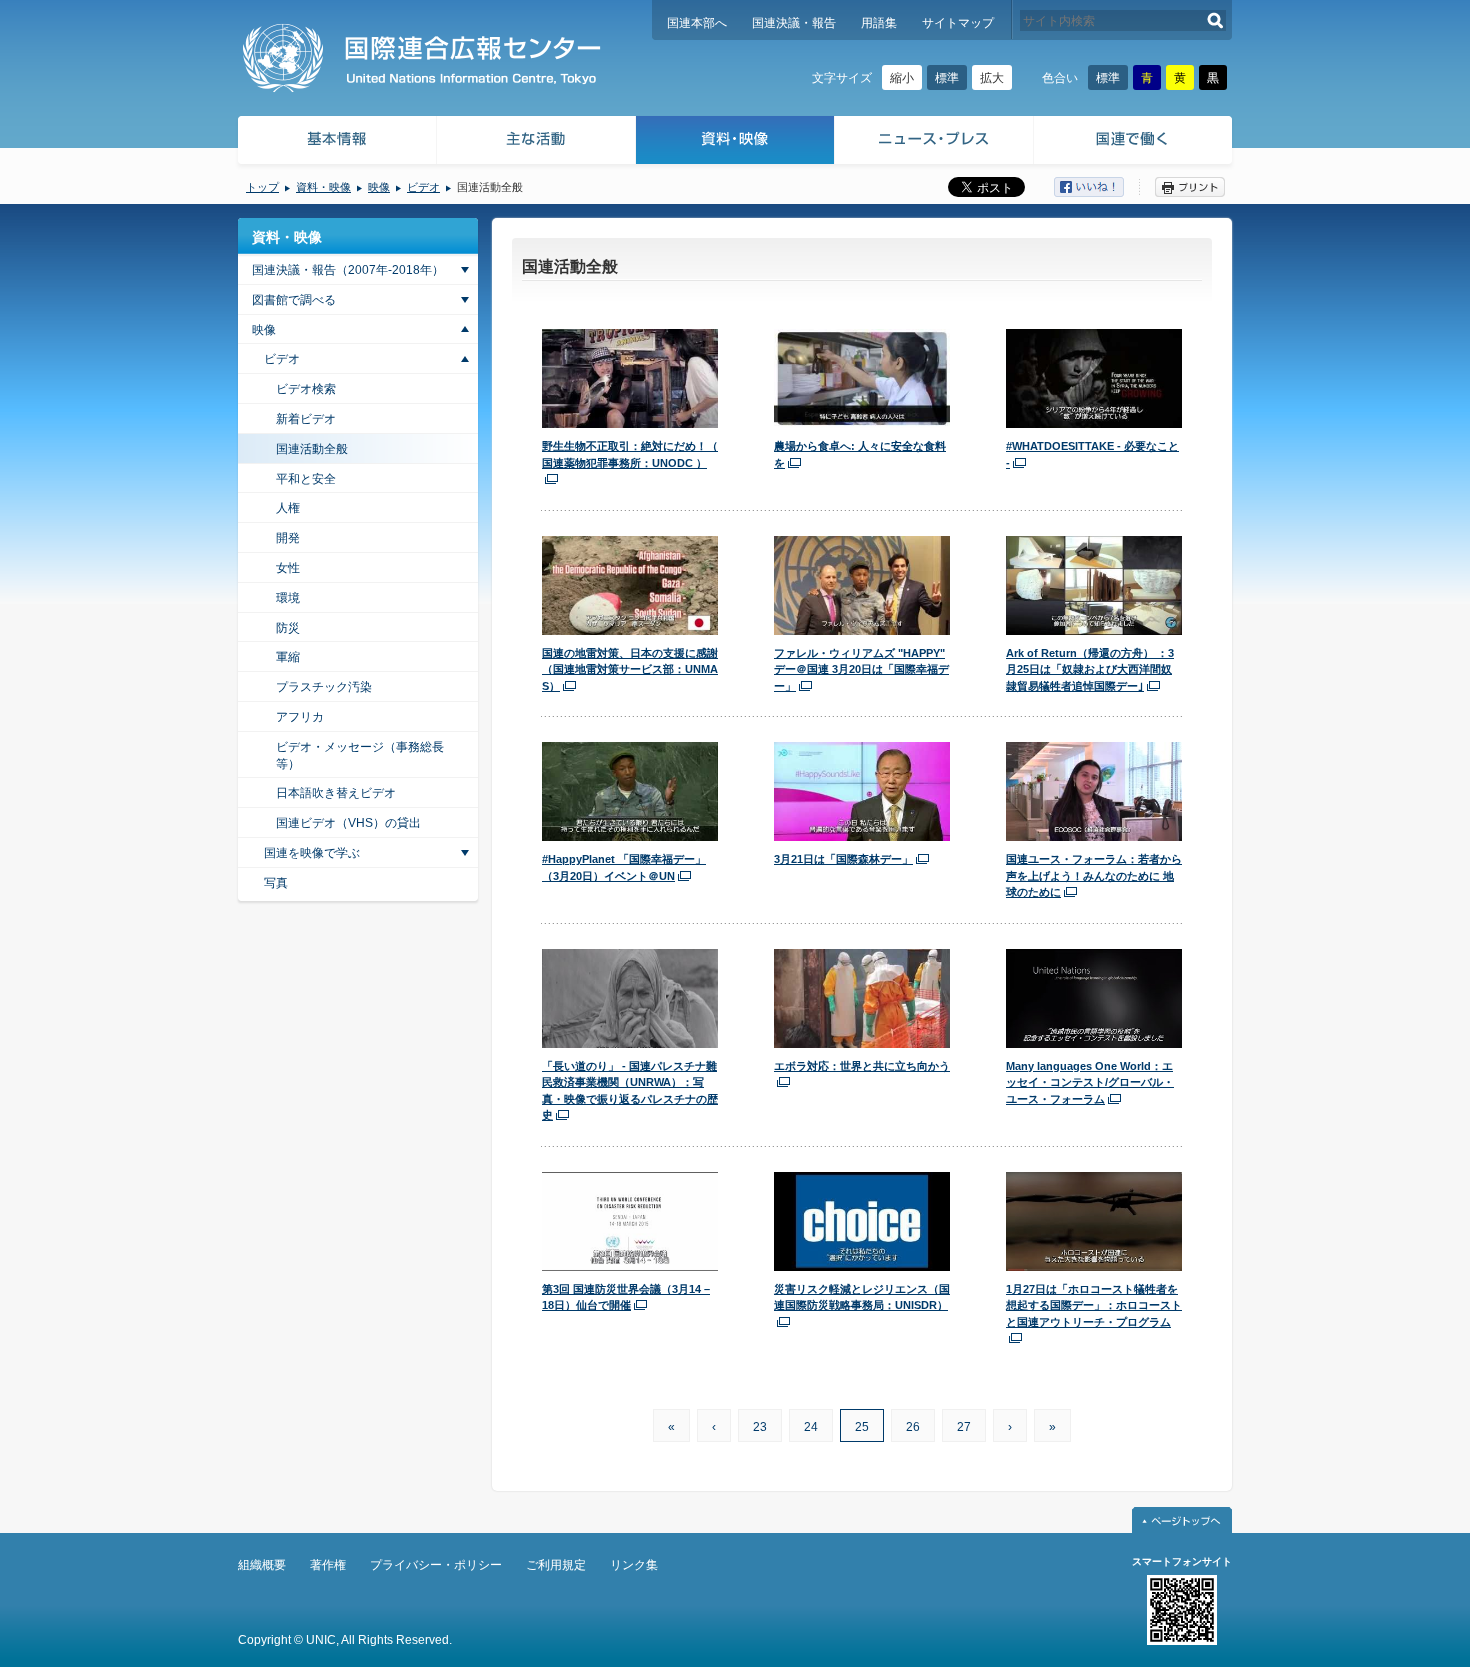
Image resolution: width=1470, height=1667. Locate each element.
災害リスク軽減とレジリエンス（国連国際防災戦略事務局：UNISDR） (862, 1297)
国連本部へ (697, 23)
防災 (288, 628)
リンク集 (634, 1565)
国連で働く (1134, 142)
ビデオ (423, 187)
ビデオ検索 (306, 389)
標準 (947, 78)
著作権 (328, 1565)
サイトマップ (958, 23)
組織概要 (262, 1565)
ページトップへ (1182, 1520)
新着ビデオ (306, 419)
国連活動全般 (312, 449)
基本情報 (336, 142)
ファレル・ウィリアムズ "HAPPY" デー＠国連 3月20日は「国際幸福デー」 (861, 669)
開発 (288, 538)
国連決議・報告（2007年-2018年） (348, 270)
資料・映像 (735, 142)
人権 (288, 508)
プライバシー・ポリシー (436, 1565)
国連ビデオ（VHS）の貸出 (348, 823)
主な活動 (536, 142)
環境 (288, 598)
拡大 (992, 78)
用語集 (879, 23)
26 (913, 1427)
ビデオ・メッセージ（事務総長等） (360, 755)
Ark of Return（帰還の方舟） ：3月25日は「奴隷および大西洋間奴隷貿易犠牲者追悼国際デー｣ (1090, 669)
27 (964, 1427)
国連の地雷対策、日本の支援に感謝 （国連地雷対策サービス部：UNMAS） (630, 669)
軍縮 (288, 657)
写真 (276, 883)
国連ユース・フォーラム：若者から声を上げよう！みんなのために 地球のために (1094, 875)
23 (760, 1427)
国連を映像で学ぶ (312, 853)
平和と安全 (306, 479)
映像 (379, 187)
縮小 (902, 78)
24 (811, 1427)
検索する (1215, 20)
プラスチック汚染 (324, 687)
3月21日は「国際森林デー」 (843, 859)
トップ (262, 187)
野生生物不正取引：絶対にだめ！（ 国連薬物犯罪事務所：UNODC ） (630, 454)
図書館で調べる (294, 300)
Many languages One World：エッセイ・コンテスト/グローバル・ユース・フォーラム (1090, 1082)
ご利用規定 (556, 1565)
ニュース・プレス (934, 142)
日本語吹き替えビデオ (336, 793)
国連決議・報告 (794, 23)
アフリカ (300, 717)
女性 (288, 568)
